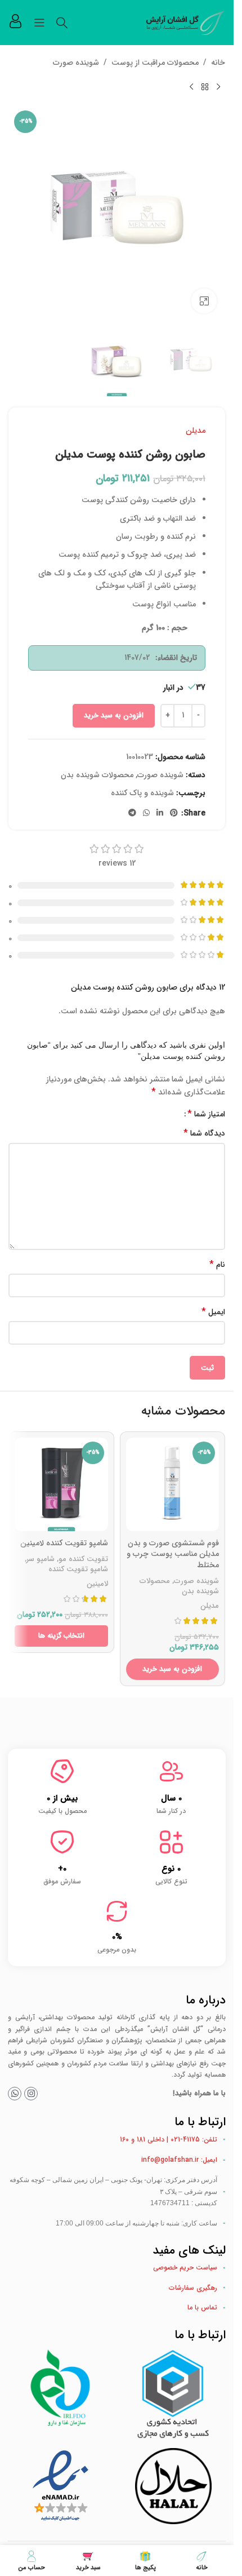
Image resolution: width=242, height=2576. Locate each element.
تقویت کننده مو (83, 1559)
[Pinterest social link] (174, 813)
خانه (218, 63)
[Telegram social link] (132, 813)
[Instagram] (31, 2094)
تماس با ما (202, 2307)
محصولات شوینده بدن (97, 775)
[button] (173, 1669)
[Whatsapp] (15, 2094)
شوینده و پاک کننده (142, 793)
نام (217, 1265)
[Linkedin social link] (160, 813)
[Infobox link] (15, 23)
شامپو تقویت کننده (78, 1569)
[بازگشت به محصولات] (205, 87)
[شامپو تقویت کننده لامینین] (61, 1484)
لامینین (97, 1584)
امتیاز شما (206, 1114)
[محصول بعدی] (191, 87)
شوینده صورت (76, 63)
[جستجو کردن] (62, 23)
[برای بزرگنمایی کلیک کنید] (204, 301)
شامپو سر (41, 1559)
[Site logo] (186, 22)
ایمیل (213, 1312)
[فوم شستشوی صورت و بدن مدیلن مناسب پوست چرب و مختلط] (173, 1484)
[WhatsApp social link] (146, 813)
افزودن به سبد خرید (114, 715)
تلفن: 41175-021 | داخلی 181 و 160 (169, 2140)
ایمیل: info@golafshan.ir (179, 2160)
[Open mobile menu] (39, 23)
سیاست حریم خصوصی (185, 2267)
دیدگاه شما (204, 1133)
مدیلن (196, 431)
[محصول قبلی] (218, 87)
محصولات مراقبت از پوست (155, 63)
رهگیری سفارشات (193, 2288)
